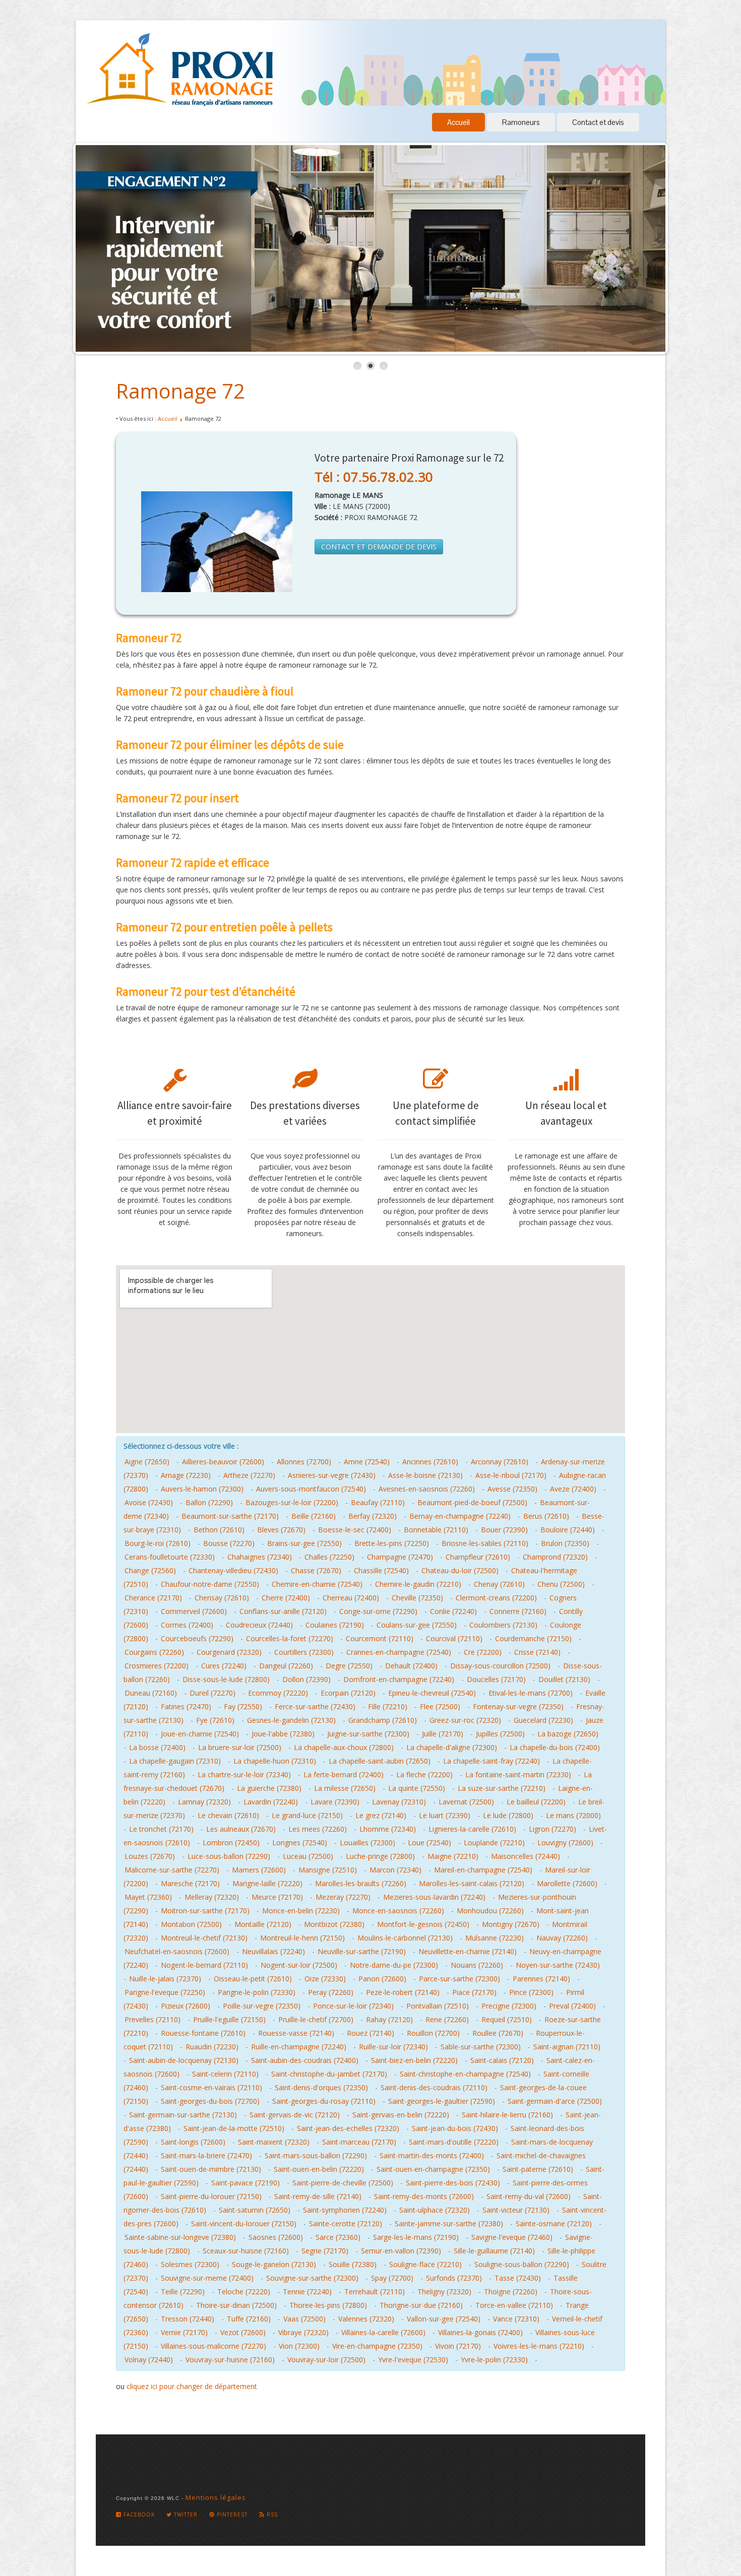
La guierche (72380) (269, 1788)
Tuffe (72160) (249, 2319)
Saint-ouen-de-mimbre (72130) (211, 2169)
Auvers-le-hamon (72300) (202, 1489)
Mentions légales (216, 2497)
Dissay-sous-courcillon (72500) (500, 1666)
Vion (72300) (299, 2346)
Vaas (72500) (304, 2319)
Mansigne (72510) (328, 1870)
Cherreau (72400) (351, 1598)
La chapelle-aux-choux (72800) (344, 1747)
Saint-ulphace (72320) (435, 2210)
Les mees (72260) (318, 1829)
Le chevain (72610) (228, 1815)
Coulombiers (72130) (503, 1625)
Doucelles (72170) (496, 1679)
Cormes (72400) (187, 1625)
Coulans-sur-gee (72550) (417, 1625)
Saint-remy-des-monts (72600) (424, 2196)
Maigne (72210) (453, 1856)
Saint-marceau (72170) (359, 2142)
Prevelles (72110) (152, 2019)
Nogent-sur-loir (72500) (299, 1965)
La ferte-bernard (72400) (344, 1775)
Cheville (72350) (417, 1598)
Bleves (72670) (281, 1530)
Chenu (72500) (561, 1584)
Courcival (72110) (454, 1638)
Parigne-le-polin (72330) (257, 1992)
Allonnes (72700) (304, 1462)
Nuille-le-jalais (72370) (165, 1979)
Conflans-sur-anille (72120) (283, 1611)
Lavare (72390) (335, 1802)
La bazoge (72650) (568, 1734)
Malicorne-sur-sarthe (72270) (172, 1870)
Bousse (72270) (229, 1543)
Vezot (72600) (243, 2332)
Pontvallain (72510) (438, 2006)
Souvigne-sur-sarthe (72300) (312, 2278)
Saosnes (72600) (276, 2237)
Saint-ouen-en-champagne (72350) (433, 2169)
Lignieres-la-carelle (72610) (472, 1829)
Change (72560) (150, 1570)
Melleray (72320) (212, 1897)
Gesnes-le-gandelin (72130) (291, 1720)
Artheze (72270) (249, 1475)
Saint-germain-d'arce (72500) (555, 2101)
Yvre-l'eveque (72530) (413, 2360)
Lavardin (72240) (271, 1802)
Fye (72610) (215, 1720)
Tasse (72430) (518, 2278)
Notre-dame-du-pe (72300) (394, 1965)
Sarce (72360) (338, 2237)
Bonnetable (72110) (436, 1530)
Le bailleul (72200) (536, 1802)
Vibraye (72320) (303, 2332)
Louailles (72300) (367, 1843)
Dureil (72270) (212, 1693)
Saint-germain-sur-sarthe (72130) (183, 2115)
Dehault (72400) (411, 1666)
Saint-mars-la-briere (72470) (206, 2155)
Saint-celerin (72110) (225, 2074)
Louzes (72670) (150, 1856)
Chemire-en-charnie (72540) (317, 1584)
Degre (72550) (349, 1666)
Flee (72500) (440, 1706)
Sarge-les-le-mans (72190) (416, 2237)
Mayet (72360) (148, 1897)
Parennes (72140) (541, 1979)
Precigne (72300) (509, 2006)
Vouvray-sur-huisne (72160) (230, 2360)
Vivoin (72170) (458, 2346)
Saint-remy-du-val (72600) (529, 2196)
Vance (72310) (516, 2319)
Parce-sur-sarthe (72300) (459, 1979)
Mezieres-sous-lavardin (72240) (434, 1897)
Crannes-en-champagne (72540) (399, 1652)
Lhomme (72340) (388, 1829)
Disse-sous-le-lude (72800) (226, 1679)
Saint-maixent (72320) (274, 2142)
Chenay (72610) (499, 1584)
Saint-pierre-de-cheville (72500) (343, 2183)
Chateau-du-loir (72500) (460, 1570)
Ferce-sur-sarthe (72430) (315, 1706)
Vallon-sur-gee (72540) (444, 2319)
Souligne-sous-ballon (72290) (522, 2264)
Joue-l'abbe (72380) (283, 1734)
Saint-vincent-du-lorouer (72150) (244, 2224)
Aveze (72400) (573, 1489)
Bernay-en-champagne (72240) (460, 1516)
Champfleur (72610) (478, 1557)
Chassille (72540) (381, 1570)
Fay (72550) (243, 1706)
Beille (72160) (314, 1516)
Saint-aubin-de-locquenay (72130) (184, 2060)
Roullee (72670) (498, 2033)
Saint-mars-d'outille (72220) (454, 2142)
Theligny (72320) (444, 2292)
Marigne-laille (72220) (267, 1883)
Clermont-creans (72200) (496, 1598)
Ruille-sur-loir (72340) (393, 2047)
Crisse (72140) (537, 1652)
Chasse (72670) (316, 1570)
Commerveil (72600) (194, 1611)
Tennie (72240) (307, 2292)
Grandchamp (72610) (383, 1720)
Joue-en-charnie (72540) (200, 1734)
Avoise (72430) (149, 1502)
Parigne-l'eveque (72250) (165, 1992)
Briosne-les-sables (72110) (485, 1543)
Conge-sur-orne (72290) (378, 1611)
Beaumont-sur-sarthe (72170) (230, 1516)
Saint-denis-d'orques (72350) (321, 2087)
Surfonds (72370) (454, 2278)
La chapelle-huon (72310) (275, 1761)
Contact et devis (598, 122)
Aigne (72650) (147, 1462)
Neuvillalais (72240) (273, 1951)
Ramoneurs (521, 122)
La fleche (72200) (424, 1775)
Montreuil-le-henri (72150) (302, 1938)
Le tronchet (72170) (161, 1829)
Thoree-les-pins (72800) (328, 2305)
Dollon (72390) (306, 1679)
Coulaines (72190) (335, 1625)
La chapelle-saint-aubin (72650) (380, 1761)
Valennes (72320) (366, 2319)
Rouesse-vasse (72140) (296, 2033)
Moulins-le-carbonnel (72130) (405, 1938)
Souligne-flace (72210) (425, 2264)
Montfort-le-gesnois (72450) (423, 1924)
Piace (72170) (474, 1992)
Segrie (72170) (325, 2251)
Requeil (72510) (507, 2019)
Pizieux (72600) (186, 2006)
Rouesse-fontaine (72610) (203, 2033)
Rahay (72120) (389, 2019)
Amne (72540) (367, 1462)
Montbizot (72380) (334, 1924)
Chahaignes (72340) (260, 1557)
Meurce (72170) (277, 1897)
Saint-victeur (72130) (516, 2210)
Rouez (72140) (371, 2033)
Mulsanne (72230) (495, 1938)
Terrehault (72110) (375, 2292)
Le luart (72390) (445, 1815)
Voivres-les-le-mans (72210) (539, 2346)
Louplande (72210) (494, 1843)
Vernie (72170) (184, 2332)
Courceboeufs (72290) (197, 1638)
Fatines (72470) (186, 1706)
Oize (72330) (325, 1979)
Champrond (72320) (555, 1557)
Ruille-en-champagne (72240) (299, 2047)
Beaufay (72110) (378, 1502)
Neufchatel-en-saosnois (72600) (177, 1951)
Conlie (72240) (453, 1611)
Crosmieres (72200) (157, 1666)
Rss (271, 2515)
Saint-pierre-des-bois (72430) (453, 2183)
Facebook (138, 2515)
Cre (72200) (483, 1652)
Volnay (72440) (149, 2360)
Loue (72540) (429, 1843)
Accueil (458, 122)
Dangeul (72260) (286, 1666)
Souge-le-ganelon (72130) (274, 2264)
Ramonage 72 (180, 391)
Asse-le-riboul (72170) (511, 1475)
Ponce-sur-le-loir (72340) (353, 2006)
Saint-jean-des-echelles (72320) (348, 2128)
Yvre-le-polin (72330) (494, 2360)
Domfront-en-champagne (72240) (399, 1679)
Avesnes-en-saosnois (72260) (427, 1489)
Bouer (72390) (504, 1530)
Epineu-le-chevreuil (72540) (432, 1693)
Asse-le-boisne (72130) (425, 1475)
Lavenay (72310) (399, 1802)
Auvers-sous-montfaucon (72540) (311, 1489)
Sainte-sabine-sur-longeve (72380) (180, 2237)
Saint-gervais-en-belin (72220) (401, 2115)
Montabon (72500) (191, 1924)
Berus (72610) (546, 1516)
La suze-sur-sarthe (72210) (502, 1788)
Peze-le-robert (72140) (403, 1992)
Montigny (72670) (511, 1924)
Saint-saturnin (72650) (255, 2210)
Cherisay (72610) (222, 1598)
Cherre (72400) (286, 1598)
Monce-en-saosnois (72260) (398, 1911)
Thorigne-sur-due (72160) (421, 2305)
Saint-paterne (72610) (538, 2169)
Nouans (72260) (477, 1965)
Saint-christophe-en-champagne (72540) (465, 2074)
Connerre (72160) (518, 1611)
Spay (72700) (392, 2278)
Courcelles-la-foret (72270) (290, 1638)
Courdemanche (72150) (533, 1638)
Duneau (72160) (151, 1693)
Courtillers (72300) (304, 1652)
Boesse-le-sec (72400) (355, 1530)
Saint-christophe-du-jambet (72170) (329, 2074)
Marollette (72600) (567, 1883)
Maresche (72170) (190, 1883)
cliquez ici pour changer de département (192, 2386)
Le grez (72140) (381, 1815)
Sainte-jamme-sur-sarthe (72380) (449, 2224)
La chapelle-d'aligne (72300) (452, 1747)
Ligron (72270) (552, 1829)
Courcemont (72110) (380, 1638)
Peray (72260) (331, 1992)
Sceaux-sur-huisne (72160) (246, 2251)
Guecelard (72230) (543, 1720)
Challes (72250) (329, 1557)
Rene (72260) (447, 2019)
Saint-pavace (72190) (245, 2183)
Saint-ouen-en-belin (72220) (319, 2169)
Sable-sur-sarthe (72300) (481, 2047)
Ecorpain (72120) (348, 1693)
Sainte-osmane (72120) (554, 2224)
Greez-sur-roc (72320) (465, 1720)
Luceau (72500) (308, 1856)
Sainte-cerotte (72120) (346, 2224)
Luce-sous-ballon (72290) (229, 1856)
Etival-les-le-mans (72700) (531, 1693)
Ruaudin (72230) (212, 2047)
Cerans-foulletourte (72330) (170, 1557)
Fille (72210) (388, 1706)
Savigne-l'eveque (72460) (512, 2237)
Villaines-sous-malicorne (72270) (213, 2346)
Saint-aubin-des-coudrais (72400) (305, 2060)
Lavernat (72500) (466, 1802)
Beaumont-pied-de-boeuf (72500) (472, 1502)
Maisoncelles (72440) (526, 1856)
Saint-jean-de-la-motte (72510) (234, 2128)
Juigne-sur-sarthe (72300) (368, 1734)
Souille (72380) (353, 2264)
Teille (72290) (183, 2292)
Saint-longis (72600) (193, 2142)
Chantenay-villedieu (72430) (233, 1570)
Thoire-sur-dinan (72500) (236, 2305)
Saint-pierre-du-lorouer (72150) (211, 2196)
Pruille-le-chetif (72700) (316, 2019)
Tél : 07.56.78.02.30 (374, 477)
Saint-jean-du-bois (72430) (455, 2128)
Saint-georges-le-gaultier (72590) (442, 2101)
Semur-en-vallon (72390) (401, 2251)
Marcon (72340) (395, 1870)
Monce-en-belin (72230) (301, 1911)
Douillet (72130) (564, 1679)
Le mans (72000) (573, 1815)
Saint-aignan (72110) (567, 2047)
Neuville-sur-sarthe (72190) (362, 1951)
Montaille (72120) (263, 1924)
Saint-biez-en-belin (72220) (414, 2060)
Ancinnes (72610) (430, 1462)
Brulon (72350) (565, 1543)
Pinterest (231, 2515)
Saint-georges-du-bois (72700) (210, 2101)
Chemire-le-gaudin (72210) (418, 1584)
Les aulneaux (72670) (241, 1829)
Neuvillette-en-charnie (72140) (468, 1951)
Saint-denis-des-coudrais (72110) (434, 2087)
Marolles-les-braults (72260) (361, 1883)
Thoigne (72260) (511, 2292)
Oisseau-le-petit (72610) (253, 1979)
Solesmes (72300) (190, 2264)
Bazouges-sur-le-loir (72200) (292, 1502)
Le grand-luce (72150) (307, 1815)
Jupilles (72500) (500, 1734)
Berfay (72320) (373, 1516)
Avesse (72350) (512, 1489)
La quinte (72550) (417, 1788)
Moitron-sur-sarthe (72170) (205, 1911)
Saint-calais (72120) (502, 2060)
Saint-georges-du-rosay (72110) (324, 2101)
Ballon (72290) (209, 1502)
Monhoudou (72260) (490, 1911)
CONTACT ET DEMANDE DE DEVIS (379, 546)
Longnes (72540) (300, 1843)
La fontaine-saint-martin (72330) (518, 1775)
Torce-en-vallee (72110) (514, 2305)
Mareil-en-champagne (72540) (483, 1870)
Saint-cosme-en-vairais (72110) (211, 2087)
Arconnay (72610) (500, 1462)
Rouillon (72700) (433, 2033)
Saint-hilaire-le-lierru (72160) (507, 2115)
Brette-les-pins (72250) (392, 1543)
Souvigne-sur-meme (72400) (207, 2278)
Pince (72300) (531, 1992)
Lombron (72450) (231, 1843)
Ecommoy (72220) (278, 1693)
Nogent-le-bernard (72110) (204, 1965)
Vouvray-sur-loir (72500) (326, 2360)
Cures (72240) (224, 1666)
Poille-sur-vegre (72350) (262, 2006)
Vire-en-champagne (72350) (377, 2346)
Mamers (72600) (259, 1870)
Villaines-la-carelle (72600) (383, 2332)
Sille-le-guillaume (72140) (494, 2251)
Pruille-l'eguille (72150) (229, 2019)
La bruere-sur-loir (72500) (240, 1747)
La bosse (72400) (157, 1747)
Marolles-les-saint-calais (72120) (472, 1883)
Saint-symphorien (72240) (345, 2210)
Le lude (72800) (508, 1815)
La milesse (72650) (345, 1788)
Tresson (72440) (188, 2319)
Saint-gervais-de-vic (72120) (295, 2115)
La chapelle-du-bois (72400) (555, 1747)
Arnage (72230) (186, 1475)
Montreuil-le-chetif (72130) (204, 1938)
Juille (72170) (443, 1734)
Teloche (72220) (244, 2292)
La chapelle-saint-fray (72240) (491, 1761)
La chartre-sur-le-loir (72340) (244, 1775)
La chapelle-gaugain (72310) (175, 1761)
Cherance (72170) (153, 1598)
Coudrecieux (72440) (259, 1625)
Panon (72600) (382, 1979)
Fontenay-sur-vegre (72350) (518, 1706)
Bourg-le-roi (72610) (158, 1543)
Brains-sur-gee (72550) (304, 1543)
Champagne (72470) (400, 1557)
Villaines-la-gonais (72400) (480, 2332)
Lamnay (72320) (204, 1802)
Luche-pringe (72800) (380, 1856)
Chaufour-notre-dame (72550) (210, 1584)
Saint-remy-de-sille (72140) (318, 2196)
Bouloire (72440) (568, 1530)
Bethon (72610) (219, 1530)
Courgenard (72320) (229, 1652)
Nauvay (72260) (562, 1938)
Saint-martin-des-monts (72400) (432, 2155)
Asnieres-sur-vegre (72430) (332, 1475)
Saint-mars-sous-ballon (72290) (316, 2155)
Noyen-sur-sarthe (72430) (558, 1965)
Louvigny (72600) (565, 1843)
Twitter (185, 2515)
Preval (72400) (572, 2006)
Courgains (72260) (154, 1652)
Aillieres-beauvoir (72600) (223, 1462)
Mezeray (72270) (343, 1897)
